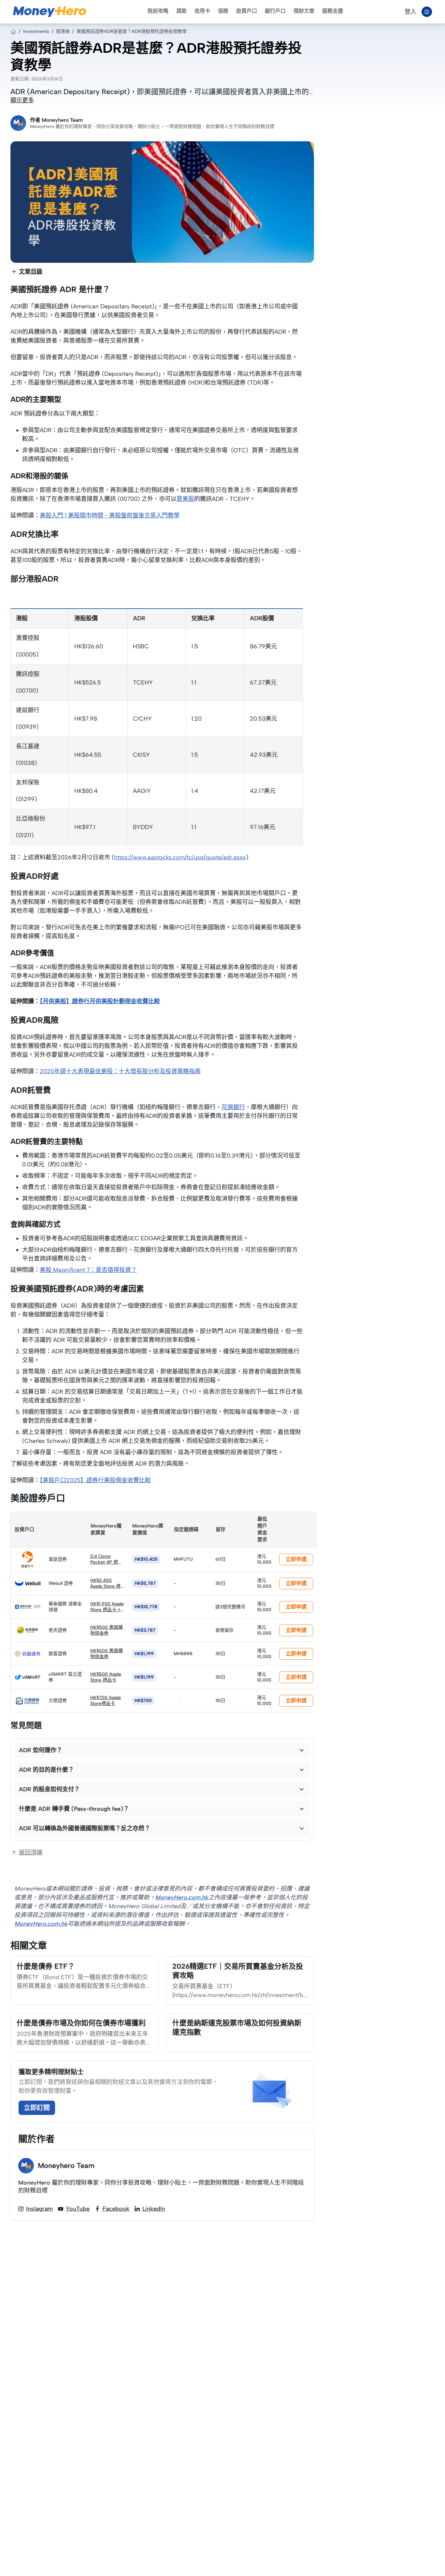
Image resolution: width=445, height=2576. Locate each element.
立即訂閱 (37, 2108)
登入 (410, 12)
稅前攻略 (158, 11)
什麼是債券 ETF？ (46, 1966)
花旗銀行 (233, 1107)
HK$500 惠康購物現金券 (107, 1630)
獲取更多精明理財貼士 (51, 2072)
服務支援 (333, 11)
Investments (36, 31)
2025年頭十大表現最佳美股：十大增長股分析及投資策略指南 (120, 1071)
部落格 (63, 31)
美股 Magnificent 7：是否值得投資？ (88, 1270)
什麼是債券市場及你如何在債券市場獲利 (81, 2023)
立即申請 (296, 1559)
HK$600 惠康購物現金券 (107, 1654)
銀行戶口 (275, 11)
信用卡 (202, 11)
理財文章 (304, 11)
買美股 (185, 499)
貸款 (181, 11)
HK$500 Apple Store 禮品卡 (106, 1677)
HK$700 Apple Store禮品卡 (106, 1701)
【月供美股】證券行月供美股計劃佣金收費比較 (100, 1001)
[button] (162, 1750)
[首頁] (13, 32)
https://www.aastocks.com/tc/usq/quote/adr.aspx (180, 857)
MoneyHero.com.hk (182, 1897)
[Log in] (427, 12)
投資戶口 (247, 11)
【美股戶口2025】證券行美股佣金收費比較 (95, 1480)
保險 (223, 11)
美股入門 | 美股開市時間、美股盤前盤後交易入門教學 (110, 515)
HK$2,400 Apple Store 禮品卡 (105, 1586)
